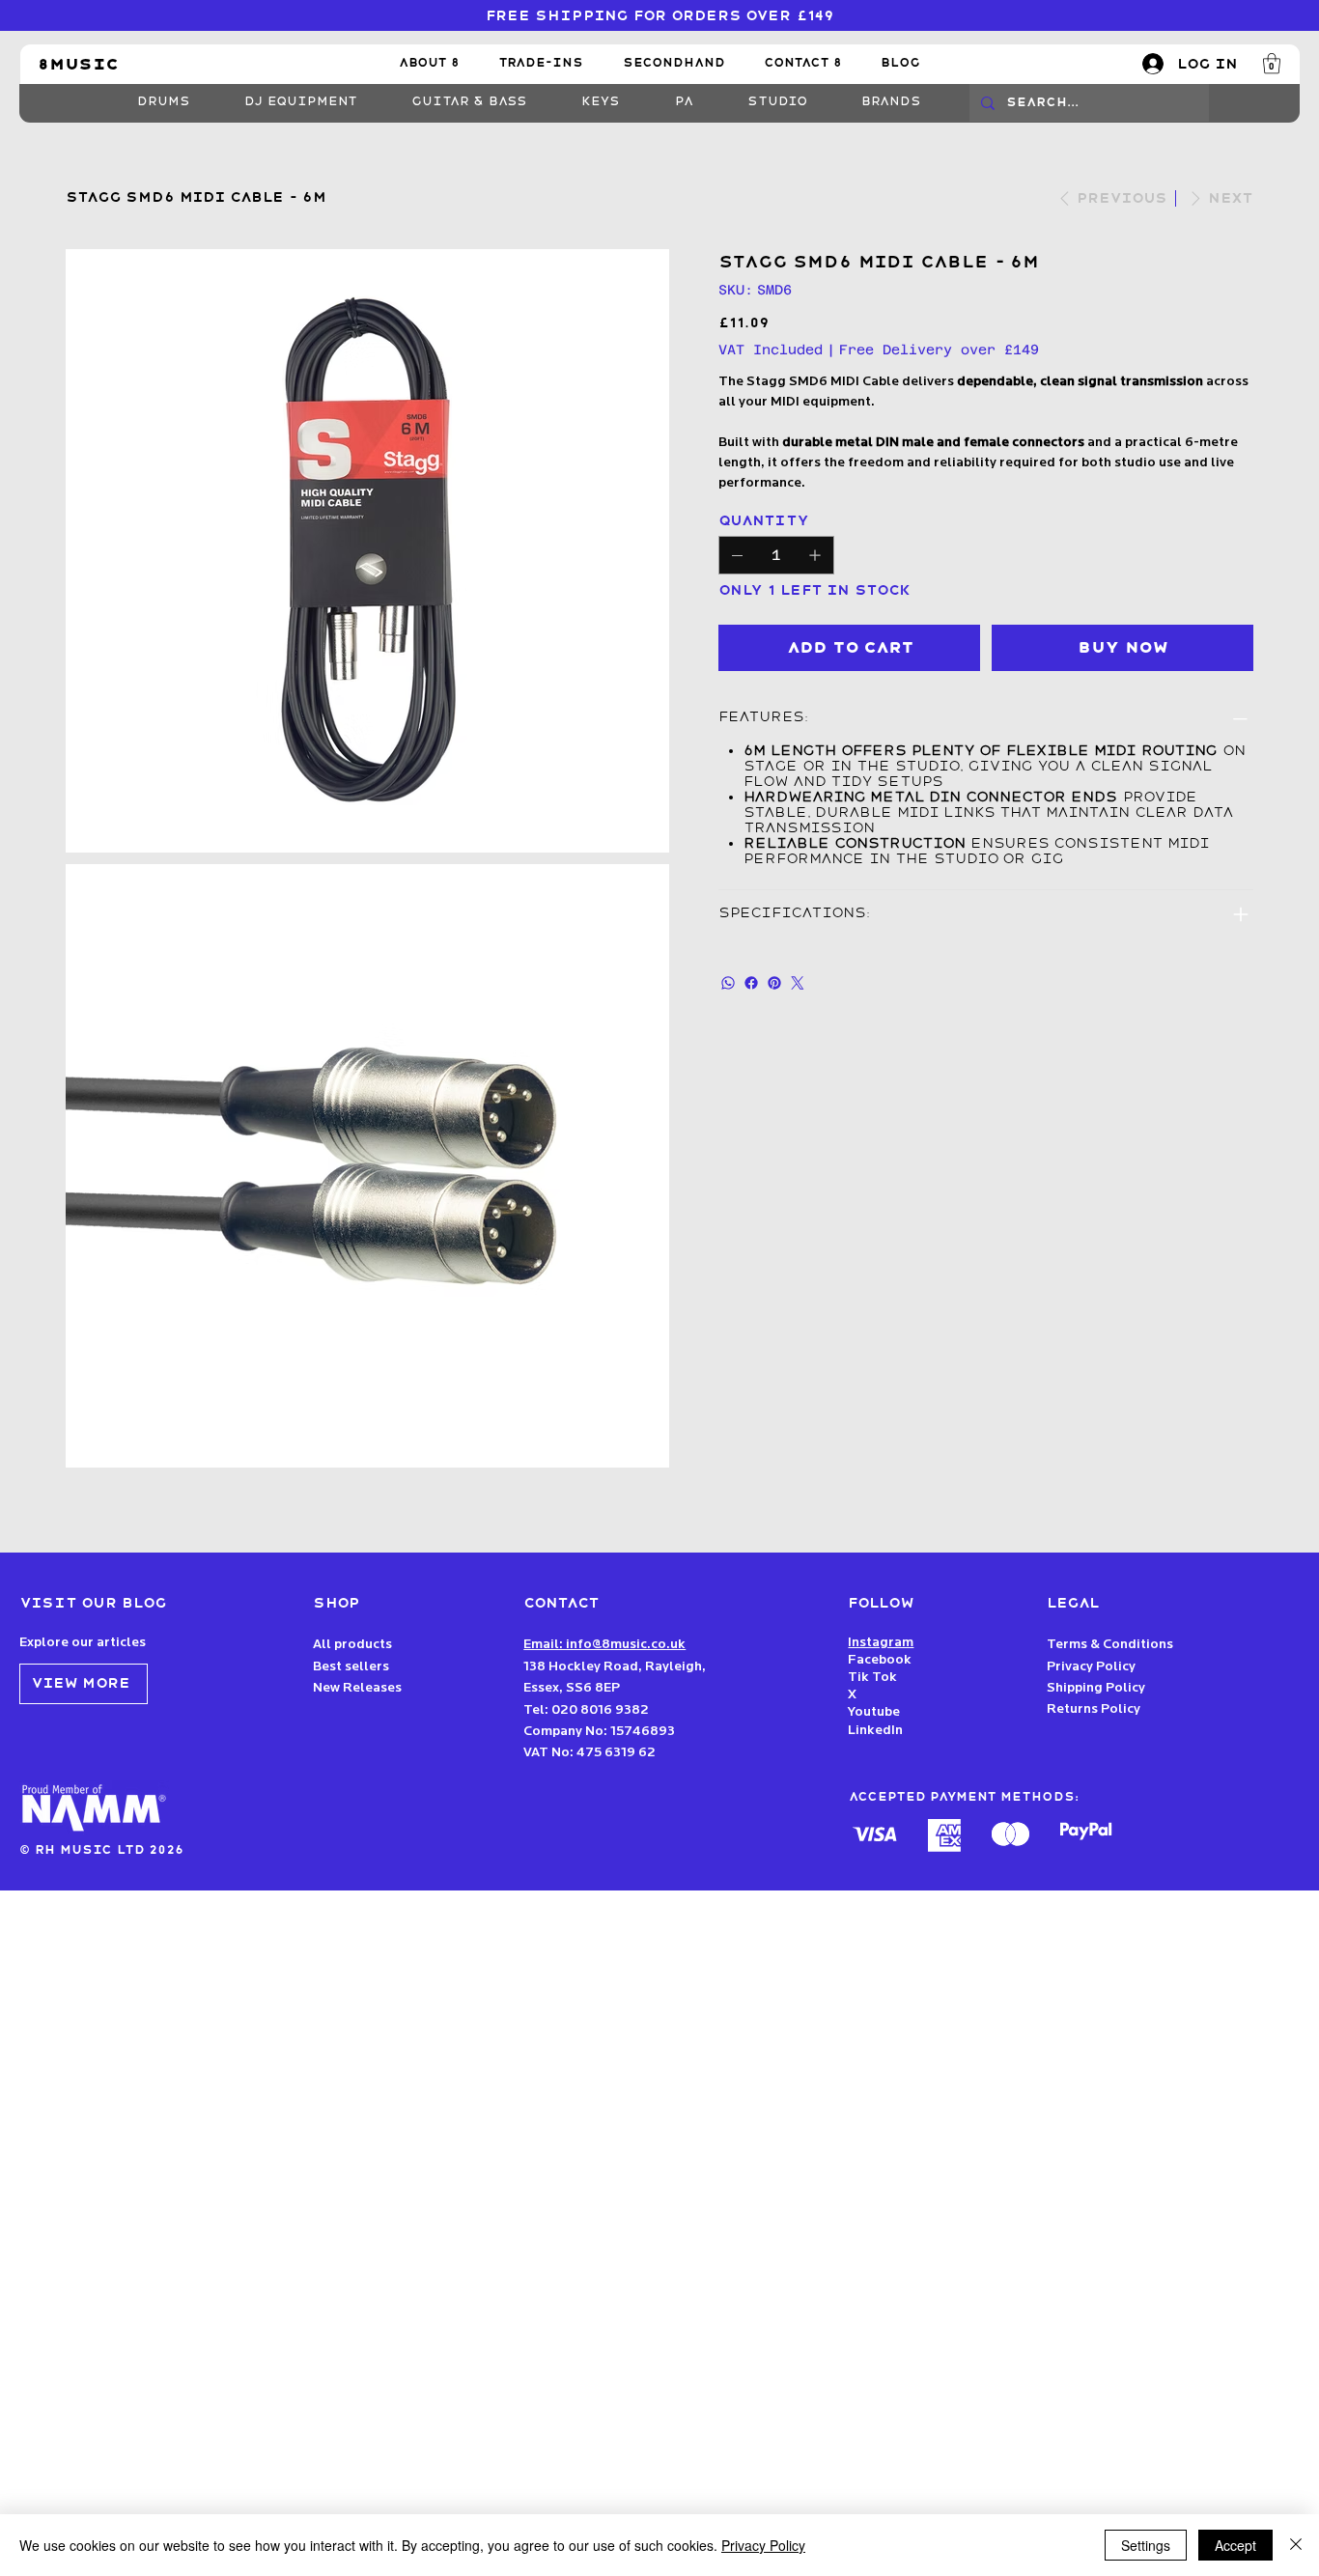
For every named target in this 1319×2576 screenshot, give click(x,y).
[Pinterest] (774, 983)
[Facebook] (751, 983)
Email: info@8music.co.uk (604, 1645)
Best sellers (351, 1667)
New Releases (357, 1688)
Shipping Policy (1096, 1688)
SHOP (337, 1603)
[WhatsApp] (728, 983)
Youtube (874, 1712)
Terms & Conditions (1110, 1645)
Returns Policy (1094, 1709)
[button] (1272, 63)
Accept (1235, 2545)
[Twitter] (798, 983)
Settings (1146, 2545)
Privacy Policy (1091, 1667)
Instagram (881, 1643)
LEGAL (1073, 1603)
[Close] (1296, 2545)
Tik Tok (874, 1678)
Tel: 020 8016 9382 (586, 1710)
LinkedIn (875, 1731)
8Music (78, 64)
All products (352, 1645)
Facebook (880, 1660)
